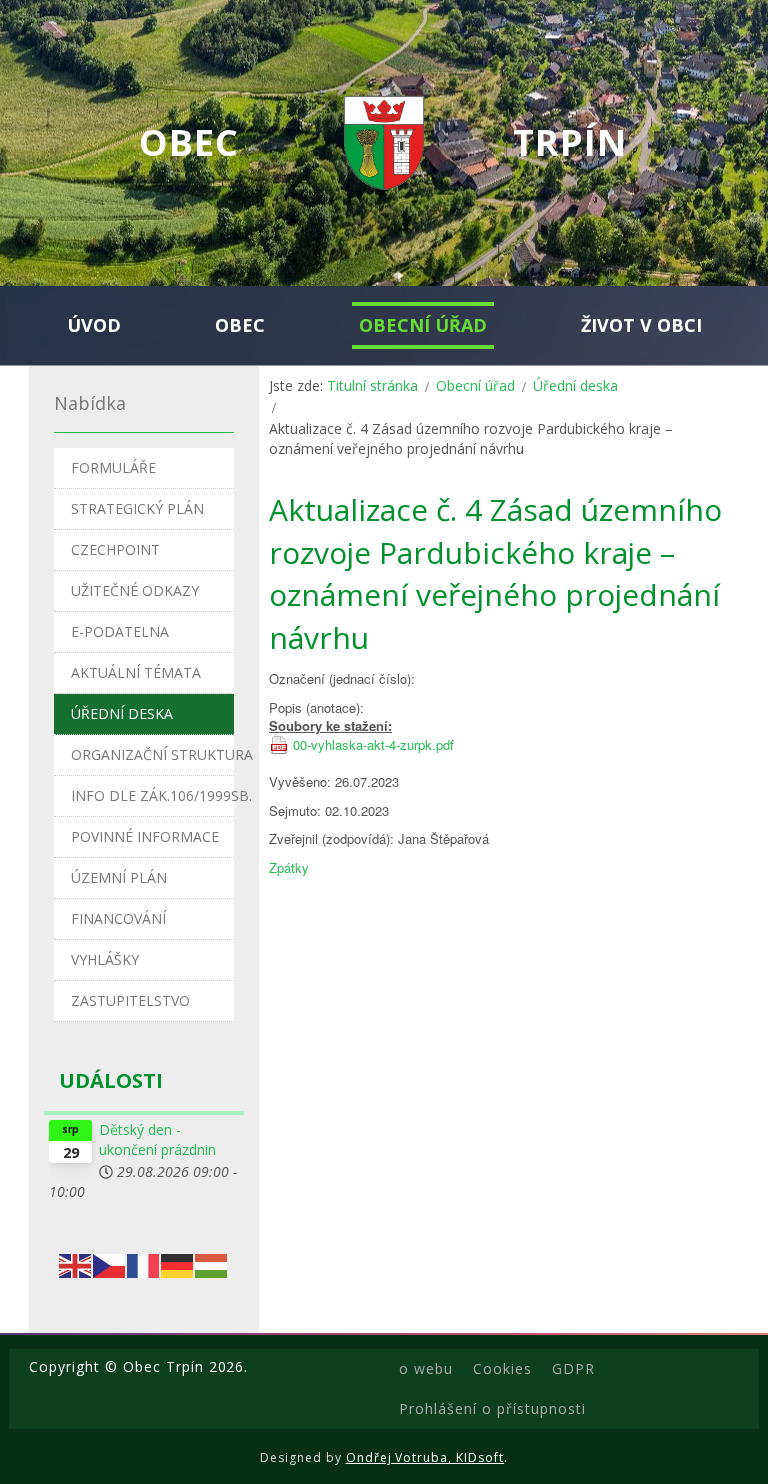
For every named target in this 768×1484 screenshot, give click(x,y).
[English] (76, 1263)
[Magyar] (212, 1263)
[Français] (144, 1263)
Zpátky (289, 867)
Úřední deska (575, 385)
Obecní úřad (475, 385)
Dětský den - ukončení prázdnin (157, 1139)
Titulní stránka (372, 385)
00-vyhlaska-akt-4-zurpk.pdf (373, 745)
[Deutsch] (178, 1263)
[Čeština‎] (110, 1263)
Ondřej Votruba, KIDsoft (425, 1457)
